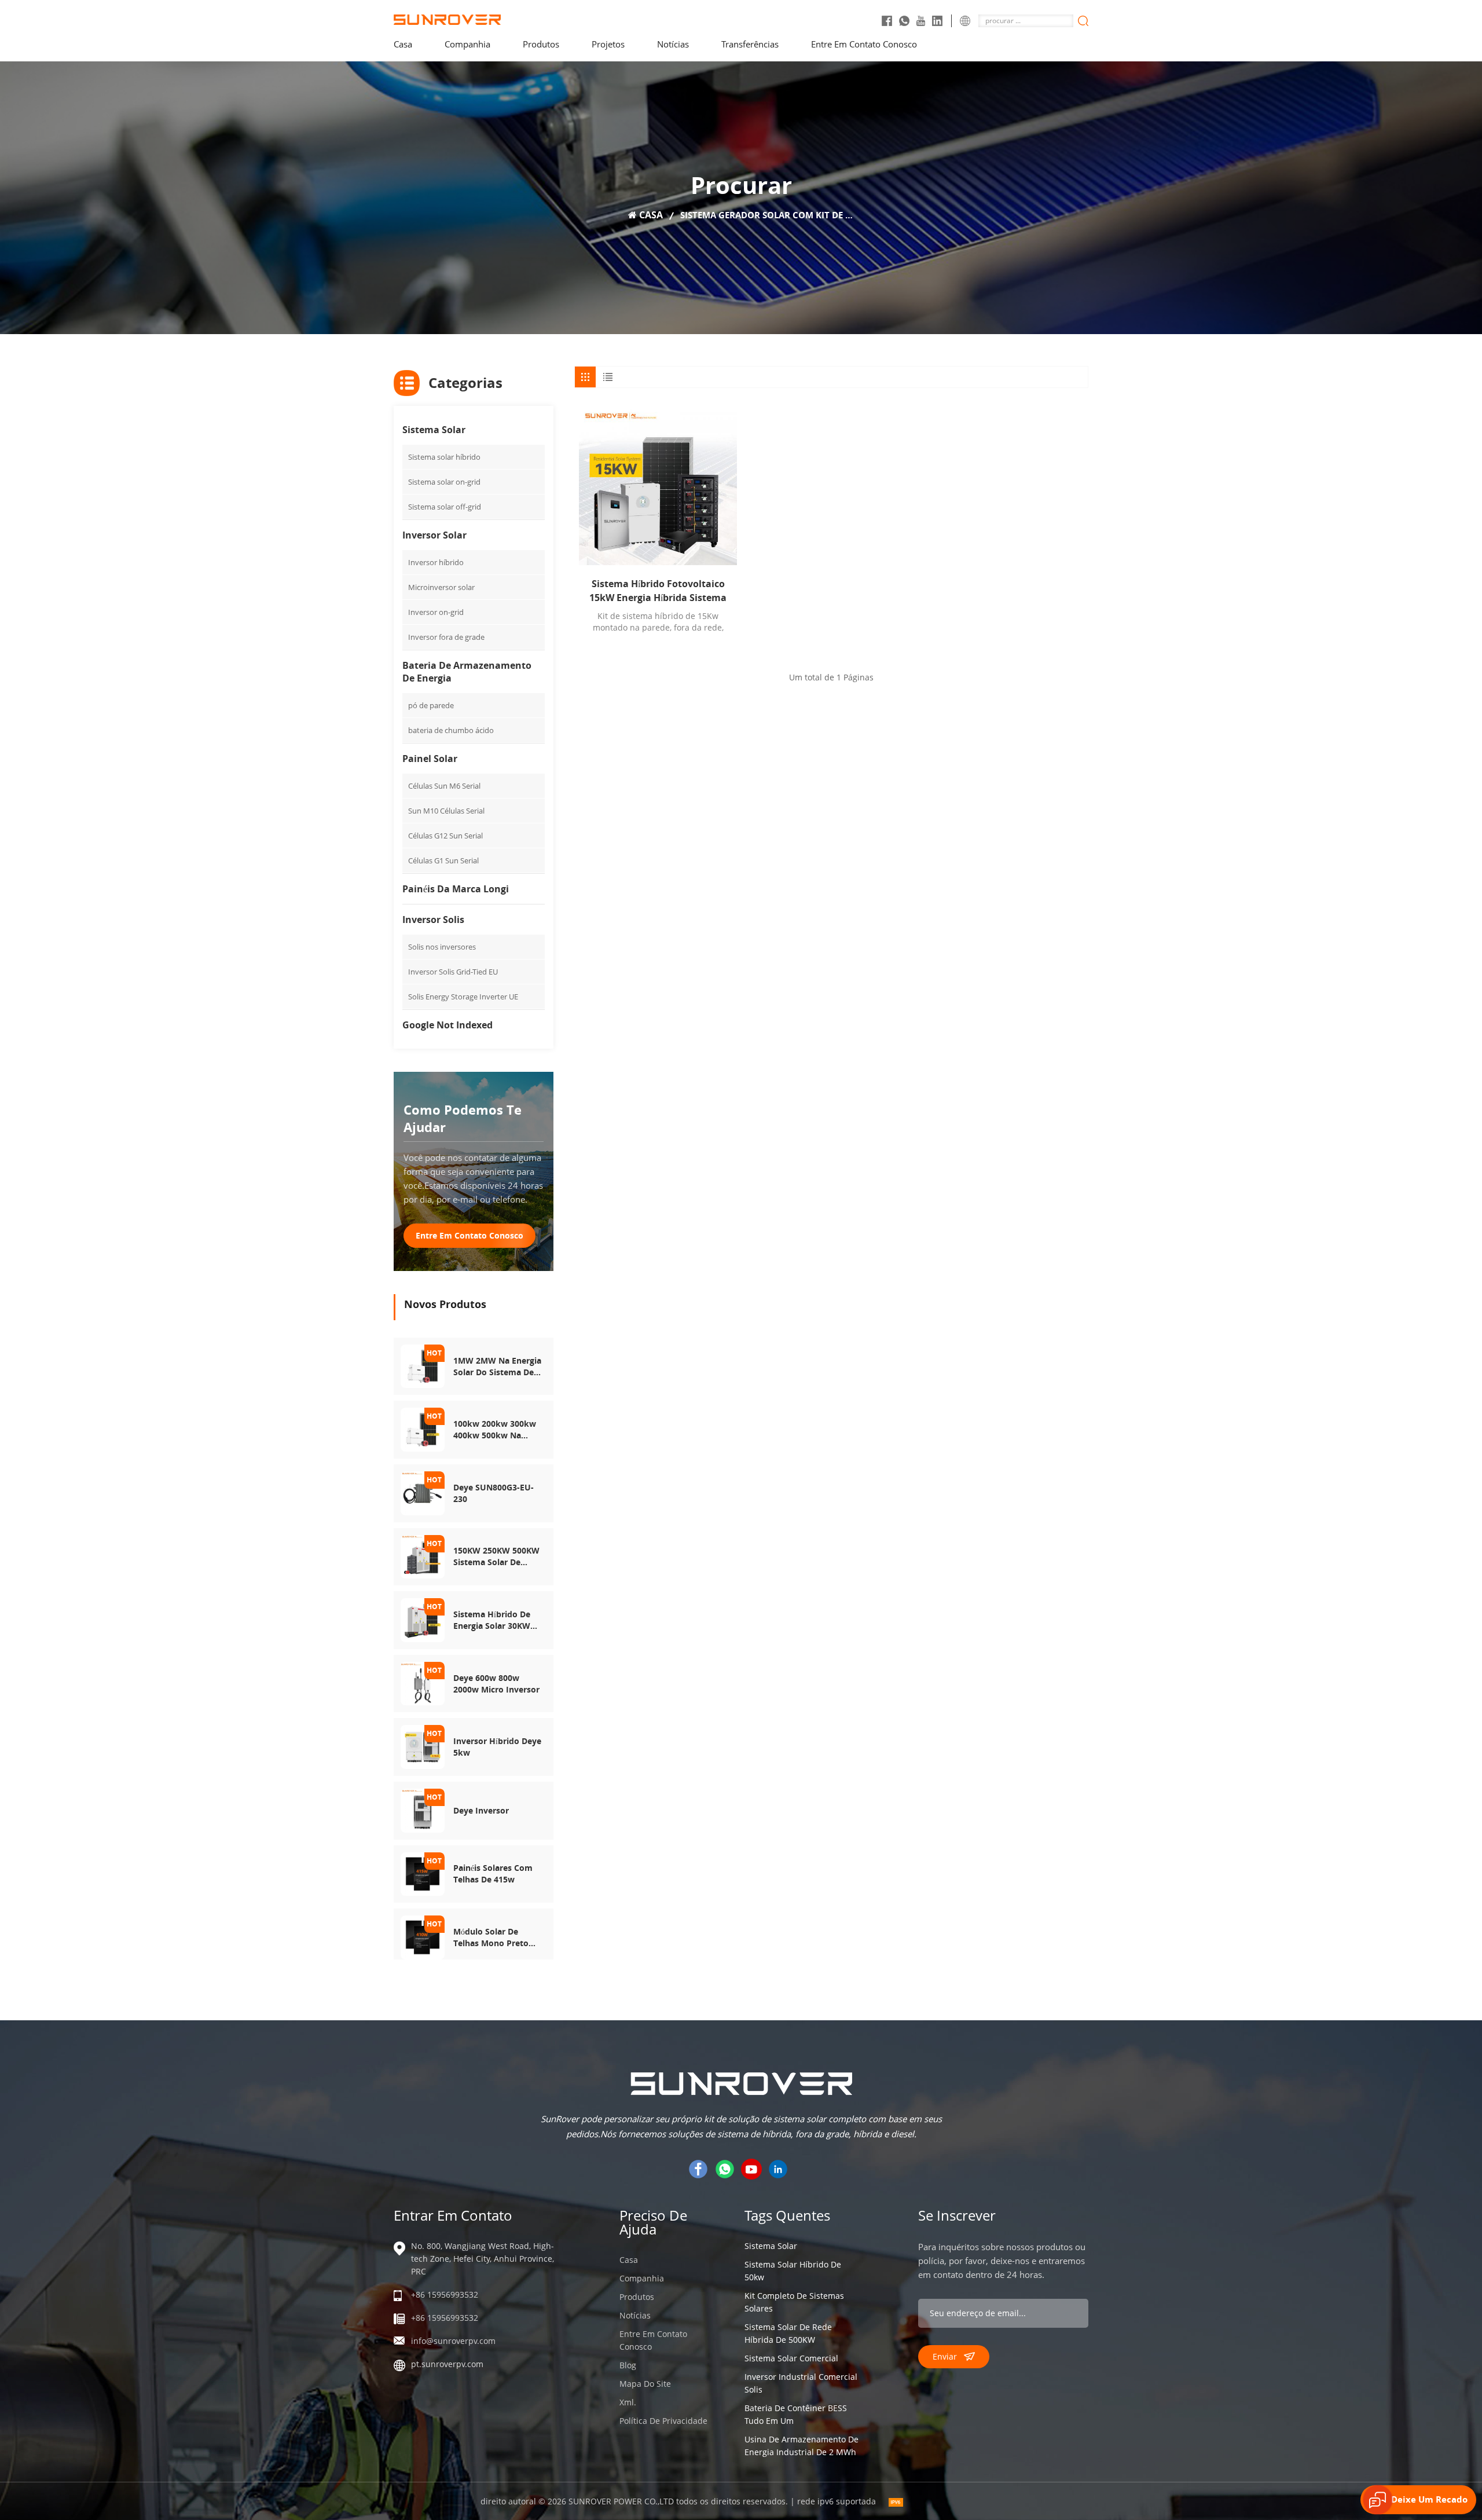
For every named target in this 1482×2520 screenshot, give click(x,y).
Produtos (637, 2297)
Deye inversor (481, 1810)
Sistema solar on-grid (444, 482)
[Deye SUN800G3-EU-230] (423, 1492)
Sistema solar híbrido (444, 457)
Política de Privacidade (663, 2421)
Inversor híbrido (436, 562)
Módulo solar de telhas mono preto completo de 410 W (493, 1937)
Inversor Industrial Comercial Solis (801, 2383)
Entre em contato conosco (864, 44)
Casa (629, 2260)
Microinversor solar (441, 587)
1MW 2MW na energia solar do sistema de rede (497, 1367)
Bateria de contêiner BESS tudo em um (796, 2414)
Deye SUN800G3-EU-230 (494, 1493)
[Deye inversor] (423, 1810)
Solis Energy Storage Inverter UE (463, 997)
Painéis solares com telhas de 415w (493, 1873)
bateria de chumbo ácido (451, 730)
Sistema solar (434, 430)
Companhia (467, 44)
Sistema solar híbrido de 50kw (793, 2271)
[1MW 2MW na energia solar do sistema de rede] (423, 1365)
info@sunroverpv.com (453, 2341)
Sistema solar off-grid (445, 507)
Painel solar (430, 759)
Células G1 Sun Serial (443, 860)
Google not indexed (447, 1025)
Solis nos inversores (442, 947)
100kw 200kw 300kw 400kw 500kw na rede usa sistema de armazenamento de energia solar (495, 1430)
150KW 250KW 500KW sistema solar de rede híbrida (496, 1556)
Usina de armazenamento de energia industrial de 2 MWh (801, 2446)
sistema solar (771, 2246)
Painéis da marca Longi (456, 889)
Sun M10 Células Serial (446, 811)
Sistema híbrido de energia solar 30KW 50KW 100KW (492, 1620)
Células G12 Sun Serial (445, 836)
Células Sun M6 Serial (444, 786)
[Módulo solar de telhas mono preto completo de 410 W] (423, 1937)
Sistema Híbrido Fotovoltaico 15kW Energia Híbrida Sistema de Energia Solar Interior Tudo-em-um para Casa (658, 591)
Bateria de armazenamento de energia (467, 672)
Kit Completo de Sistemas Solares (794, 2302)
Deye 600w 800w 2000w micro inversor (496, 1684)
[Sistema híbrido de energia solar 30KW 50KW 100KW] (423, 1619)
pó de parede (431, 705)
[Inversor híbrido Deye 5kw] (423, 1746)
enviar (945, 2356)
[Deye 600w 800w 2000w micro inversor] (423, 1682)
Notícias (673, 44)
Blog (628, 2365)
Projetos (608, 44)
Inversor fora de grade (446, 637)
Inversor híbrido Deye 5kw (497, 1747)
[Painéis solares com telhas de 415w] (423, 1873)
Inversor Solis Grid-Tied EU (453, 972)
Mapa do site (645, 2384)
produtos (541, 44)
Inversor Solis (433, 920)
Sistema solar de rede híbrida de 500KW (788, 2333)
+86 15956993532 (445, 2294)
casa (403, 44)
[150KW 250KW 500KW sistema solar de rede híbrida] (423, 1556)
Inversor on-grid (436, 612)
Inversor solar (434, 535)
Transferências (750, 44)
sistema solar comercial (791, 2358)
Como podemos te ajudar (463, 1118)
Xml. (628, 2402)
